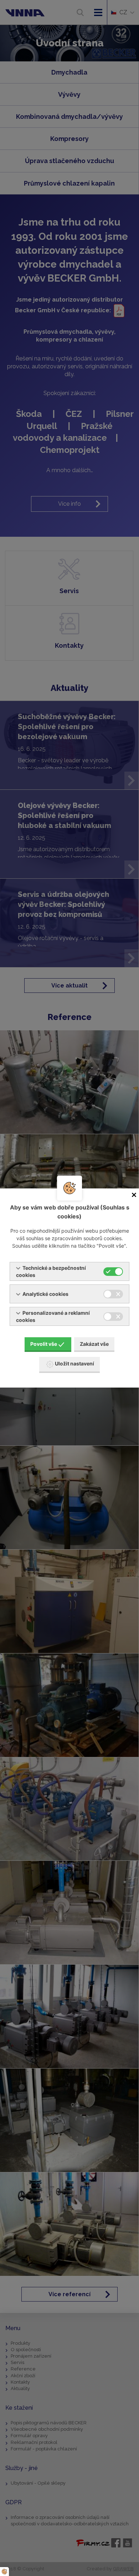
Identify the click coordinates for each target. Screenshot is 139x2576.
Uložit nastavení (74, 1363)
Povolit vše (44, 1344)
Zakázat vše (94, 1344)
